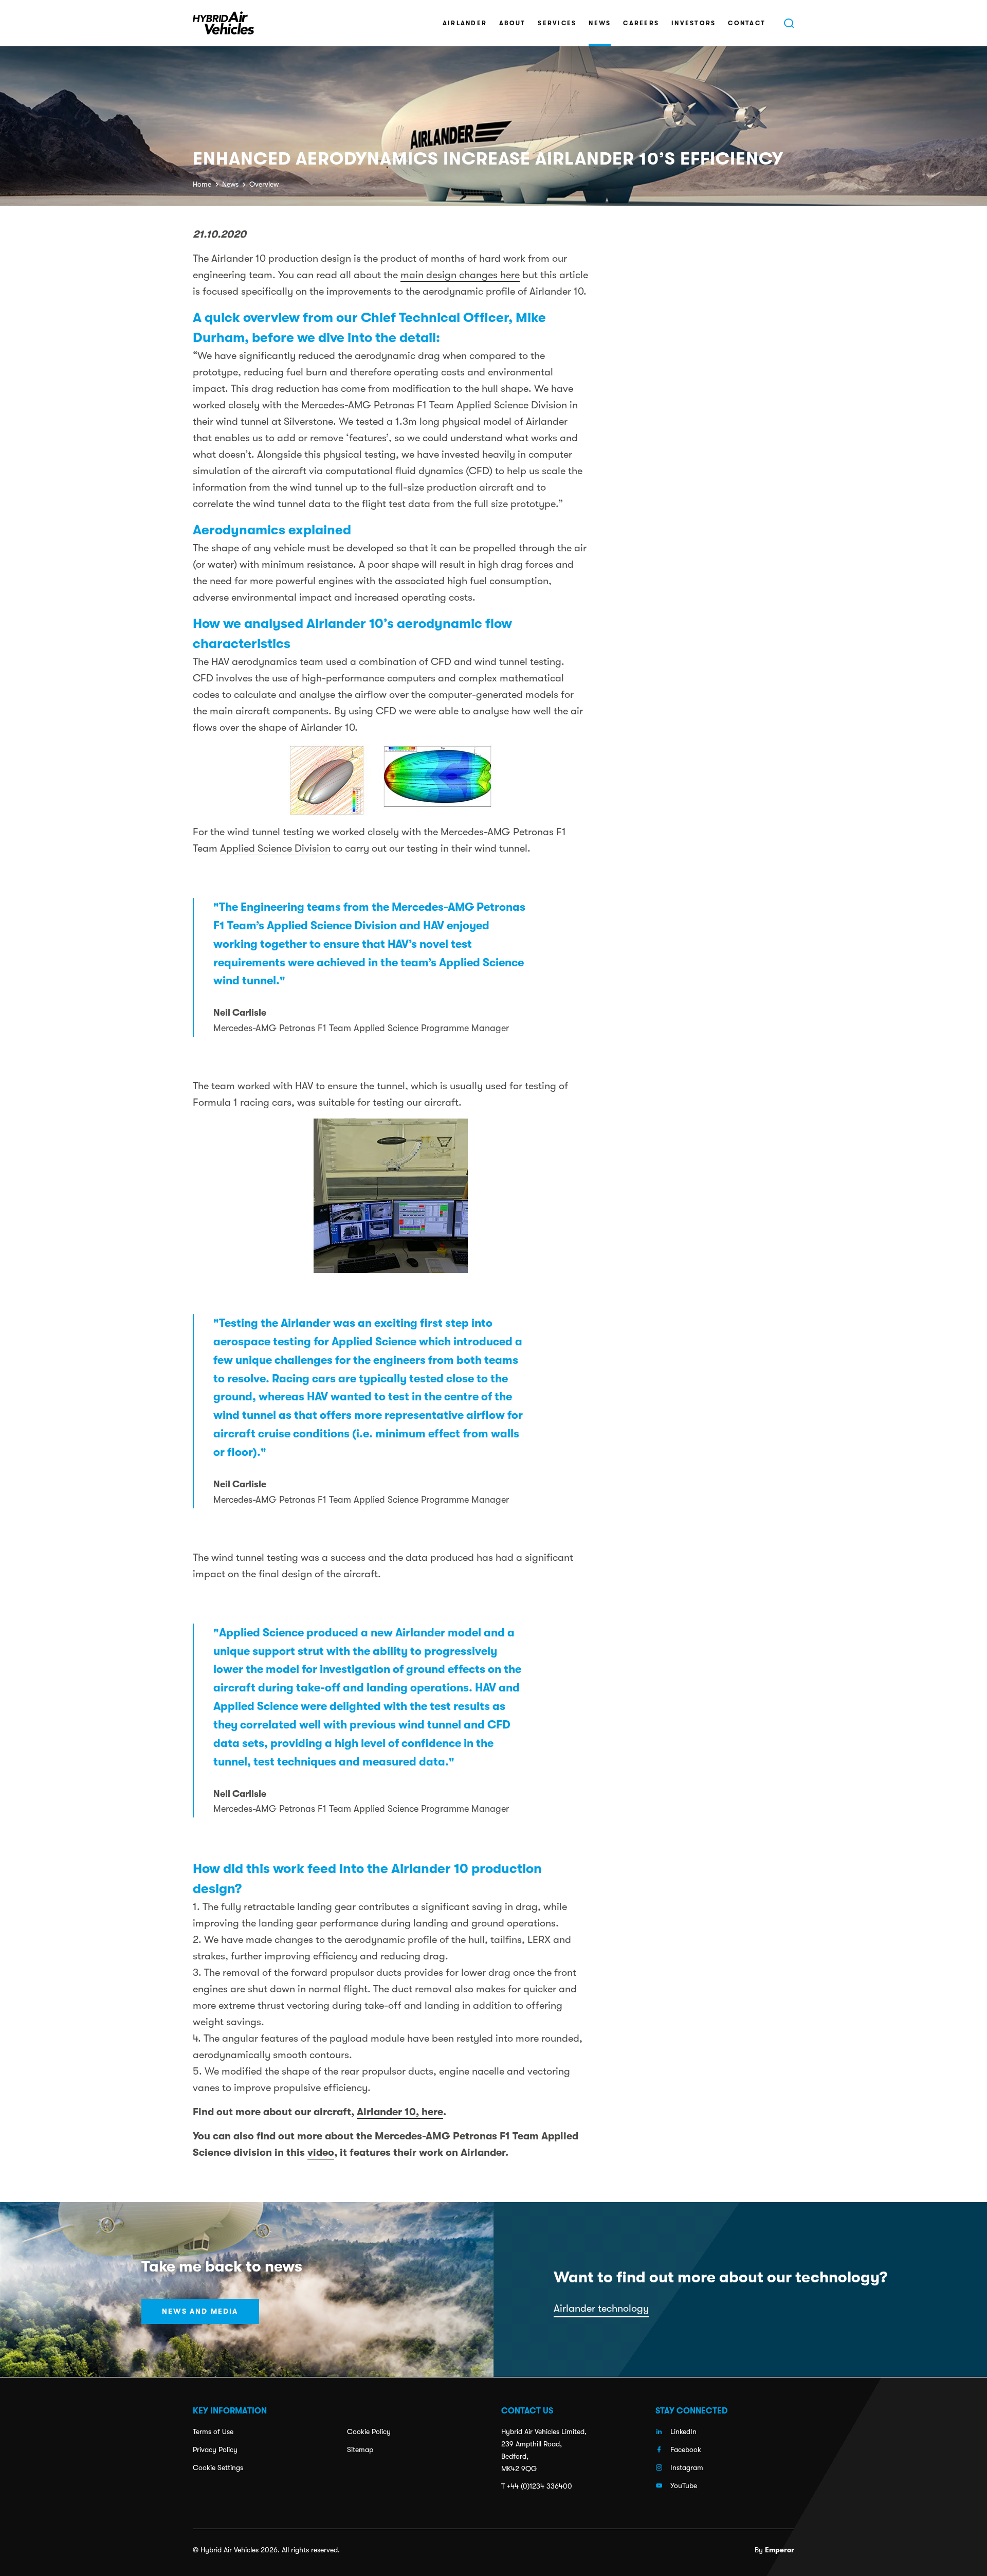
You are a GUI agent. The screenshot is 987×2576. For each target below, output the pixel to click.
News (600, 23)
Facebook (686, 2449)
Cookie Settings (218, 2467)
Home (202, 184)
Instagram (687, 2467)
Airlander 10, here (400, 2112)
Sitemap (360, 2449)
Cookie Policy (369, 2431)
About (512, 23)
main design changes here (460, 275)
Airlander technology (601, 2308)
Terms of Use (213, 2431)
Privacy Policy (215, 2449)
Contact (747, 23)
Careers (641, 23)
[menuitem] (465, 23)
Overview (264, 184)
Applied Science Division (275, 848)
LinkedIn (683, 2431)
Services (557, 23)
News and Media (200, 2311)
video (321, 2152)
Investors (693, 23)
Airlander (465, 23)
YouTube (684, 2485)
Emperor (780, 2550)
